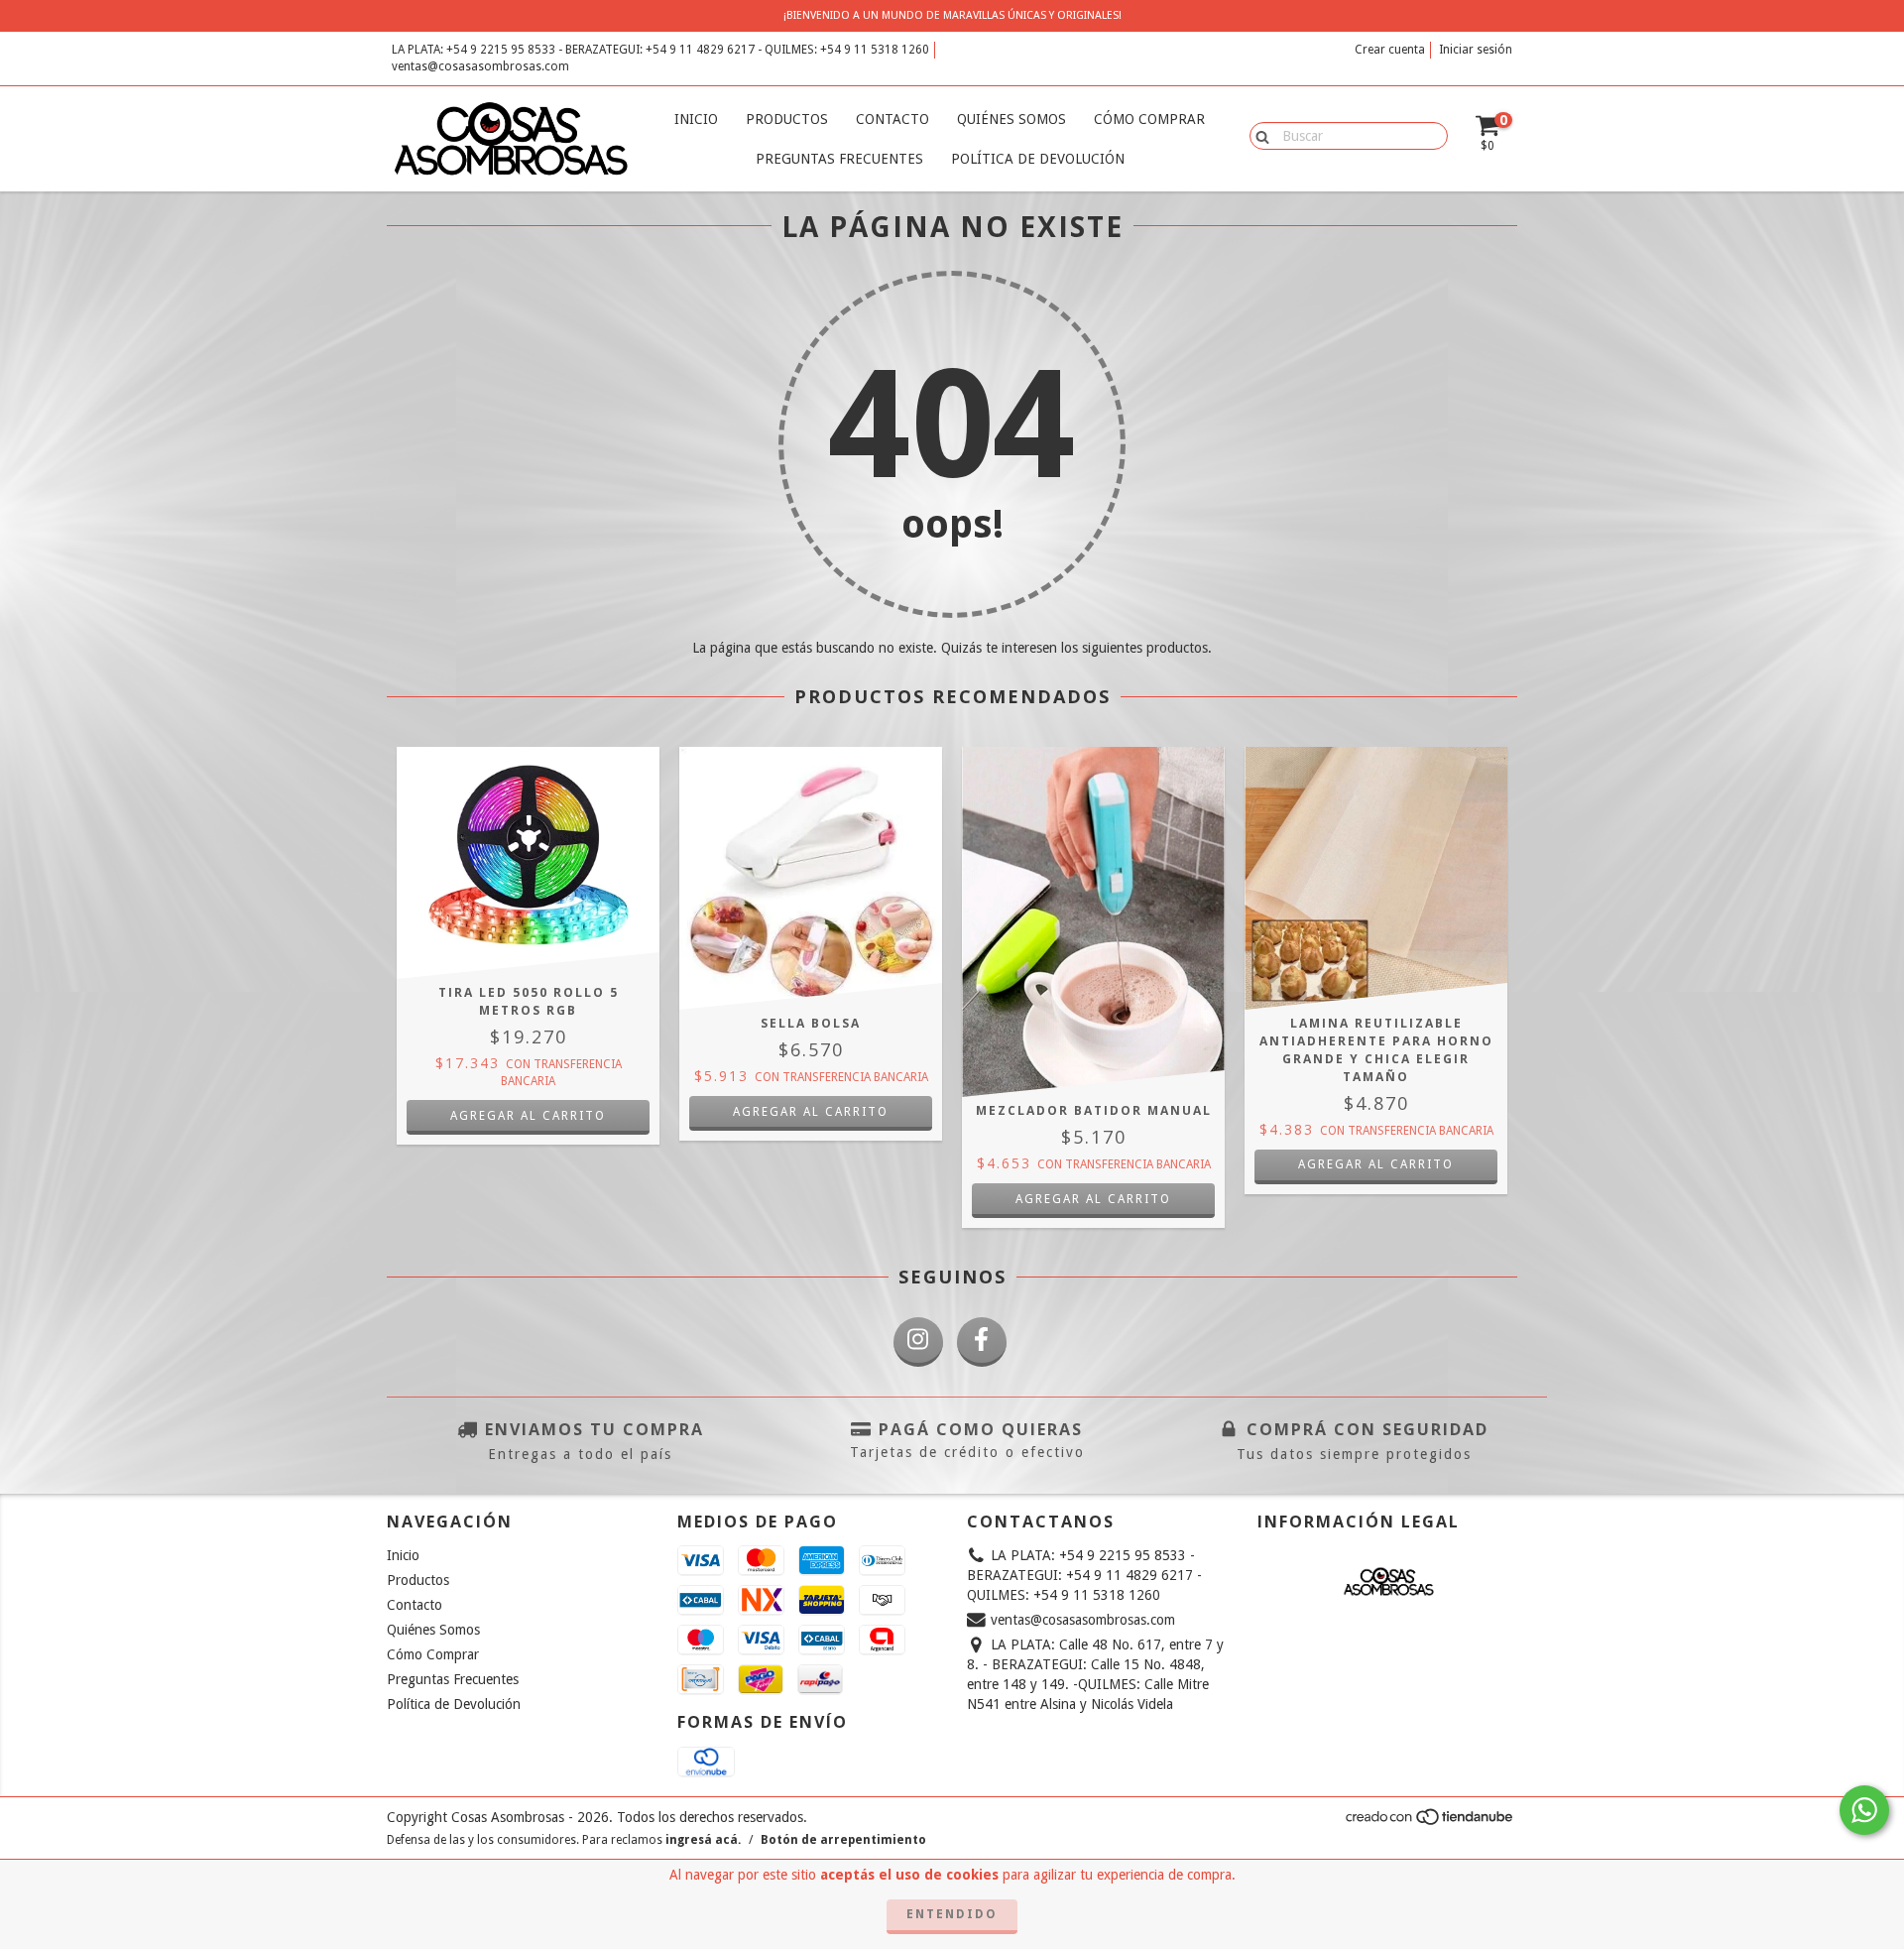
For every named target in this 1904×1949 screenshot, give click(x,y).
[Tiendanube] (1430, 1823)
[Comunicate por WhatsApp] (1864, 1810)
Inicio (696, 119)
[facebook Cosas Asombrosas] (982, 1342)
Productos (787, 119)
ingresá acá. (703, 1840)
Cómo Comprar (1149, 119)
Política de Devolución (1038, 159)
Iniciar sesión (1476, 50)
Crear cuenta (1390, 50)
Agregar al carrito (1376, 1164)
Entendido (952, 1914)
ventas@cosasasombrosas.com (480, 66)
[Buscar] (1258, 135)
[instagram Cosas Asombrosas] (918, 1342)
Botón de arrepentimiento (843, 1840)
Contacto (892, 119)
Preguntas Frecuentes (839, 159)
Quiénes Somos (1011, 119)
